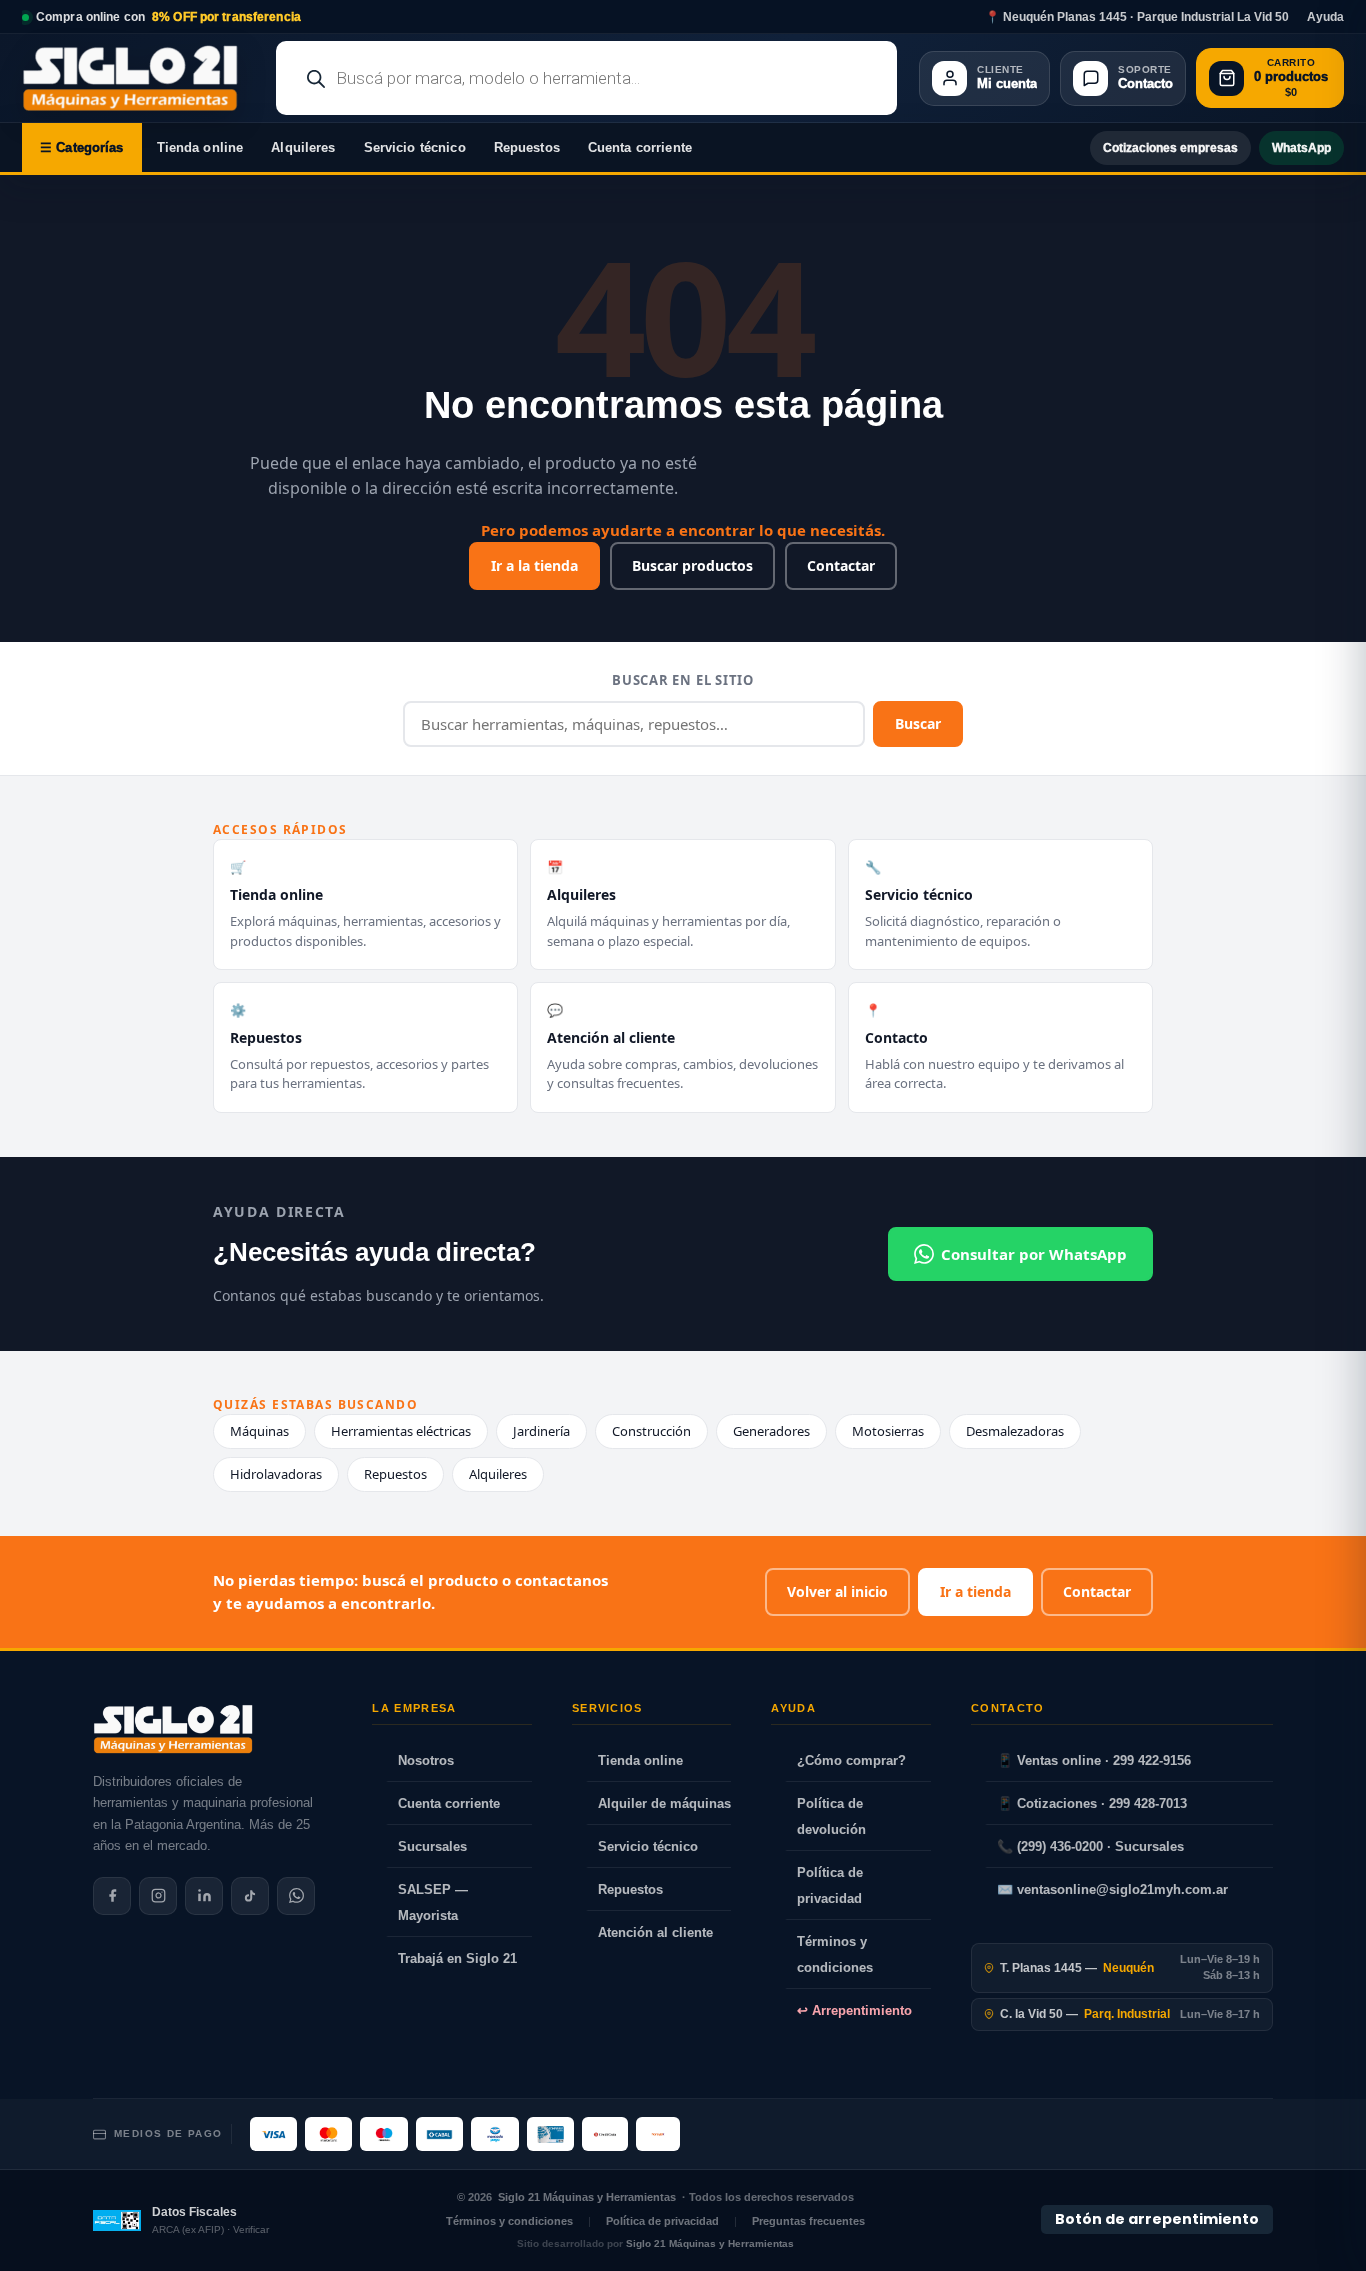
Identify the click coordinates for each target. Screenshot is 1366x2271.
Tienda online (200, 147)
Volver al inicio (837, 1591)
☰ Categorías (82, 147)
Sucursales (432, 1846)
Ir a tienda (975, 1591)
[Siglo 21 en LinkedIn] (204, 1896)
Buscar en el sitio (683, 680)
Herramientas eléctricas (401, 1431)
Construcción (651, 1431)
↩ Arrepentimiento (854, 2010)
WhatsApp (1301, 148)
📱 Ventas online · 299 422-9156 (1094, 1760)
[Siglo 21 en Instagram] (158, 1896)
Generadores (771, 1431)
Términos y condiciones (835, 1954)
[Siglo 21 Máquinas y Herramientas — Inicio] (173, 1729)
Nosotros (426, 1760)
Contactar (841, 565)
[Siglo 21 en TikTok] (250, 1896)
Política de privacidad (830, 1885)
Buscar (918, 723)
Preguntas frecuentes (808, 2221)
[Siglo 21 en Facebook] (112, 1896)
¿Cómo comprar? (851, 1760)
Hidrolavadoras (276, 1474)
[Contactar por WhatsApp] (296, 1896)
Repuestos (527, 147)
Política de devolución (831, 1816)
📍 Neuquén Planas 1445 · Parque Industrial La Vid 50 (1137, 17)
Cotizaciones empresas (1170, 148)
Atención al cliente (655, 1932)
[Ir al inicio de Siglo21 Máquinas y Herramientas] (138, 78)
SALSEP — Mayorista (433, 1902)
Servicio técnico (415, 147)
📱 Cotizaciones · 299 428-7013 (1092, 1803)
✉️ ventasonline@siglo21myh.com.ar (1112, 1889)
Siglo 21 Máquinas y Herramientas (587, 2197)
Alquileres (303, 147)
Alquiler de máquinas (664, 1803)
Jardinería (541, 1431)
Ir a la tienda (534, 565)
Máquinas (259, 1431)
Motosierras (888, 1431)
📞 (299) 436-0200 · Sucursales (1090, 1846)
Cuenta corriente (640, 147)
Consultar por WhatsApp (1034, 1254)
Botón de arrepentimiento (1157, 2219)
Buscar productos (692, 565)
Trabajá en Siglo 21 (457, 1958)
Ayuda (1325, 17)
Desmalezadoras (1015, 1431)
